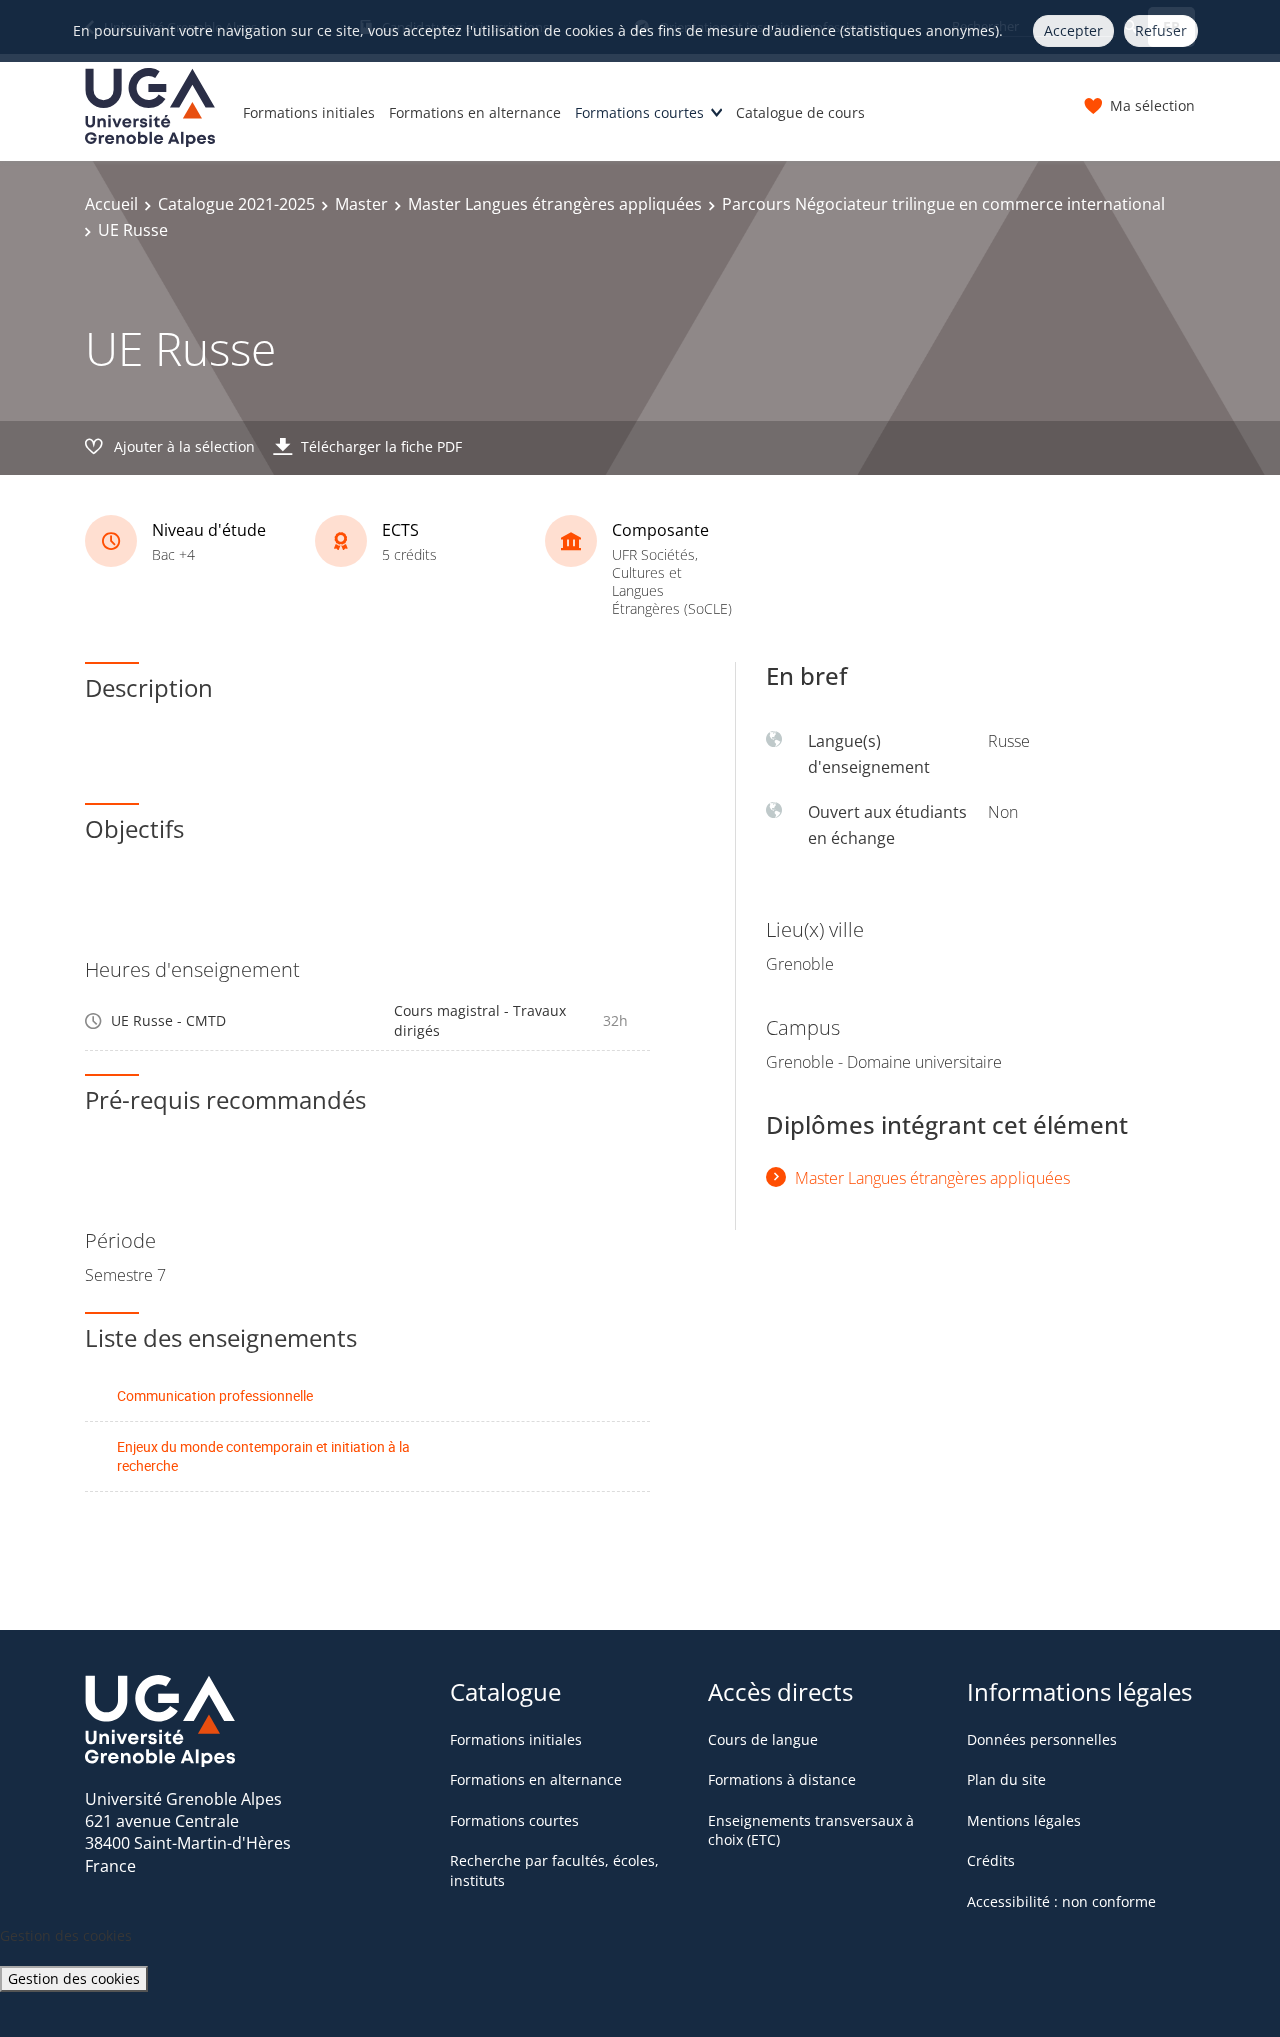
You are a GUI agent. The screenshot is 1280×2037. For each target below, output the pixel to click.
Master (361, 204)
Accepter (1073, 30)
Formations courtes (639, 112)
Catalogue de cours (800, 112)
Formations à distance (782, 1779)
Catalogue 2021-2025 (236, 204)
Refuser (1161, 30)
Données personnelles (1042, 1739)
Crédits (991, 1860)
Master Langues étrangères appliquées (555, 204)
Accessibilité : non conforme (1061, 1901)
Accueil (111, 204)
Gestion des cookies (74, 1978)
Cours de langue (763, 1739)
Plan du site (1006, 1779)
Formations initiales (309, 112)
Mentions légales (1024, 1820)
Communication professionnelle (215, 1395)
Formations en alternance (475, 112)
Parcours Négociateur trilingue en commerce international (943, 204)
